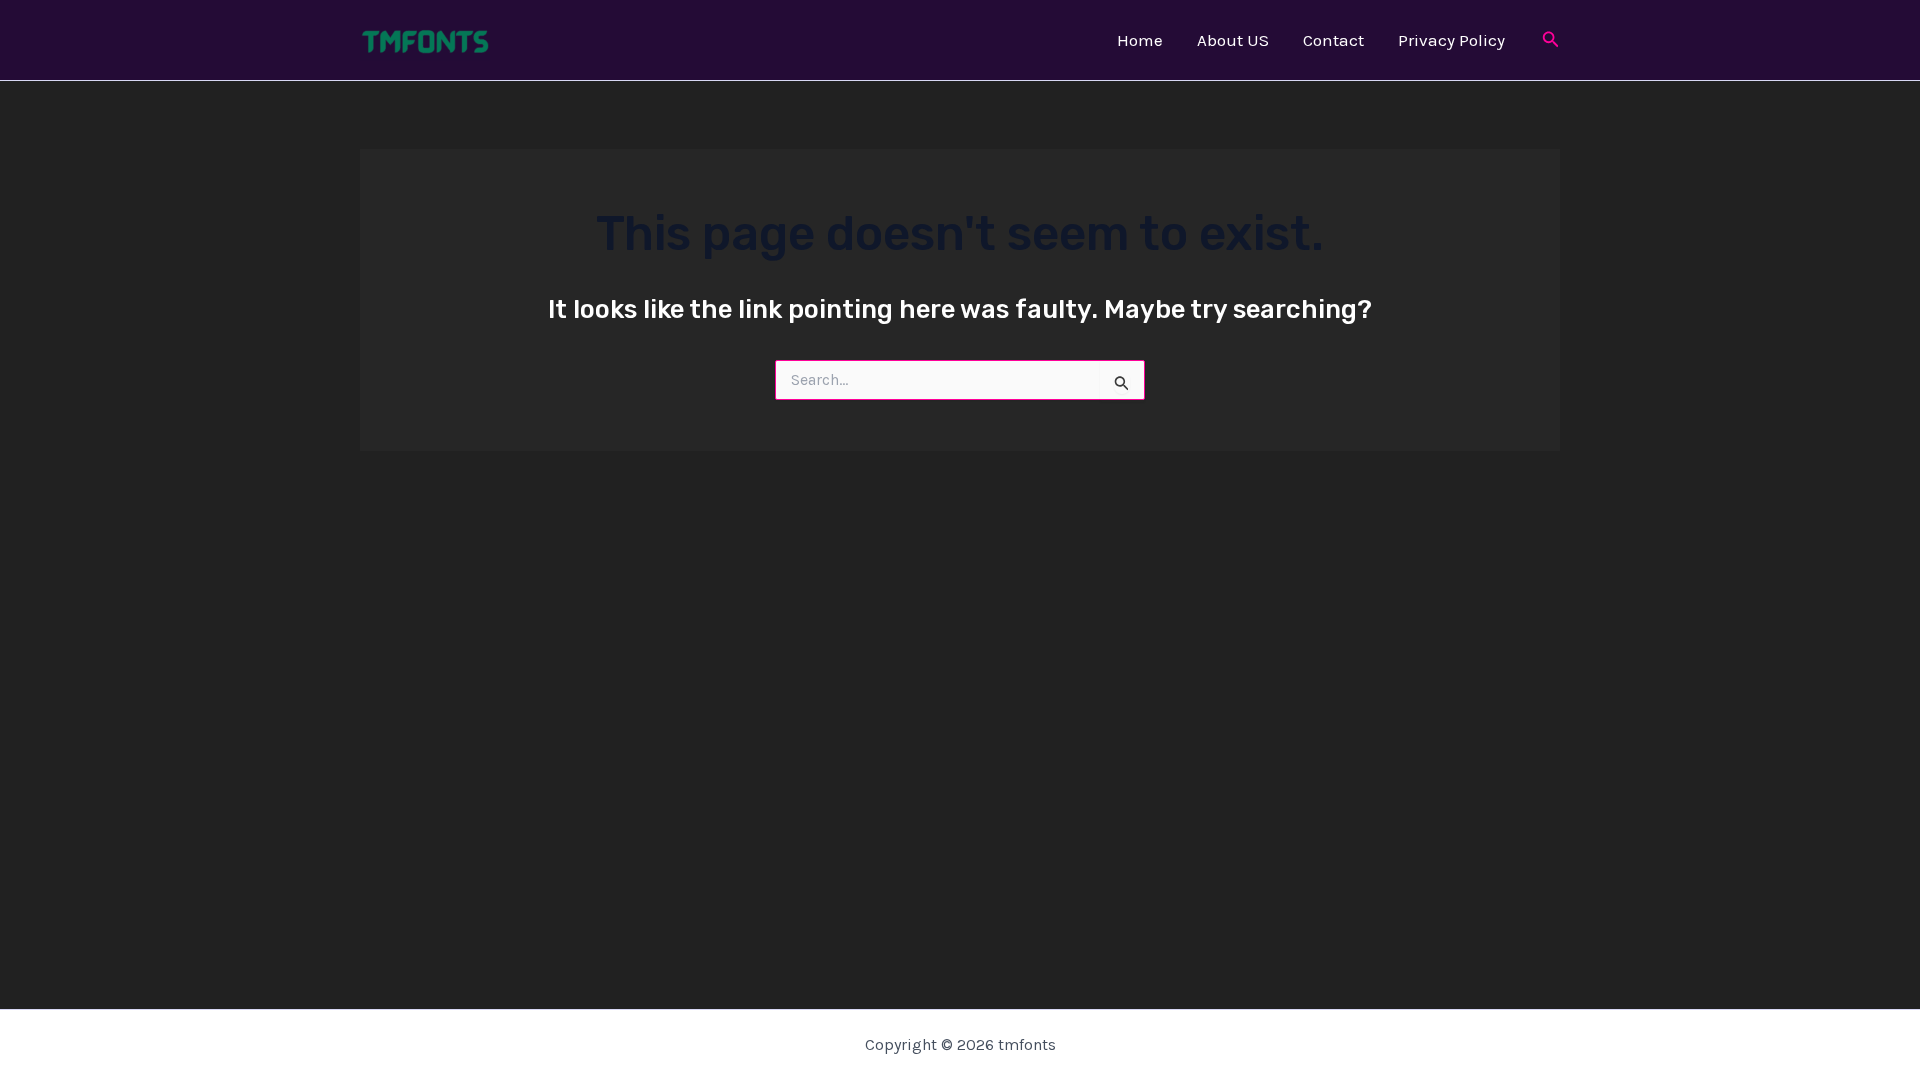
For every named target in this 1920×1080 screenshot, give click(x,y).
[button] (1551, 40)
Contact (1333, 40)
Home (1140, 40)
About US (1233, 40)
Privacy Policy (1451, 40)
